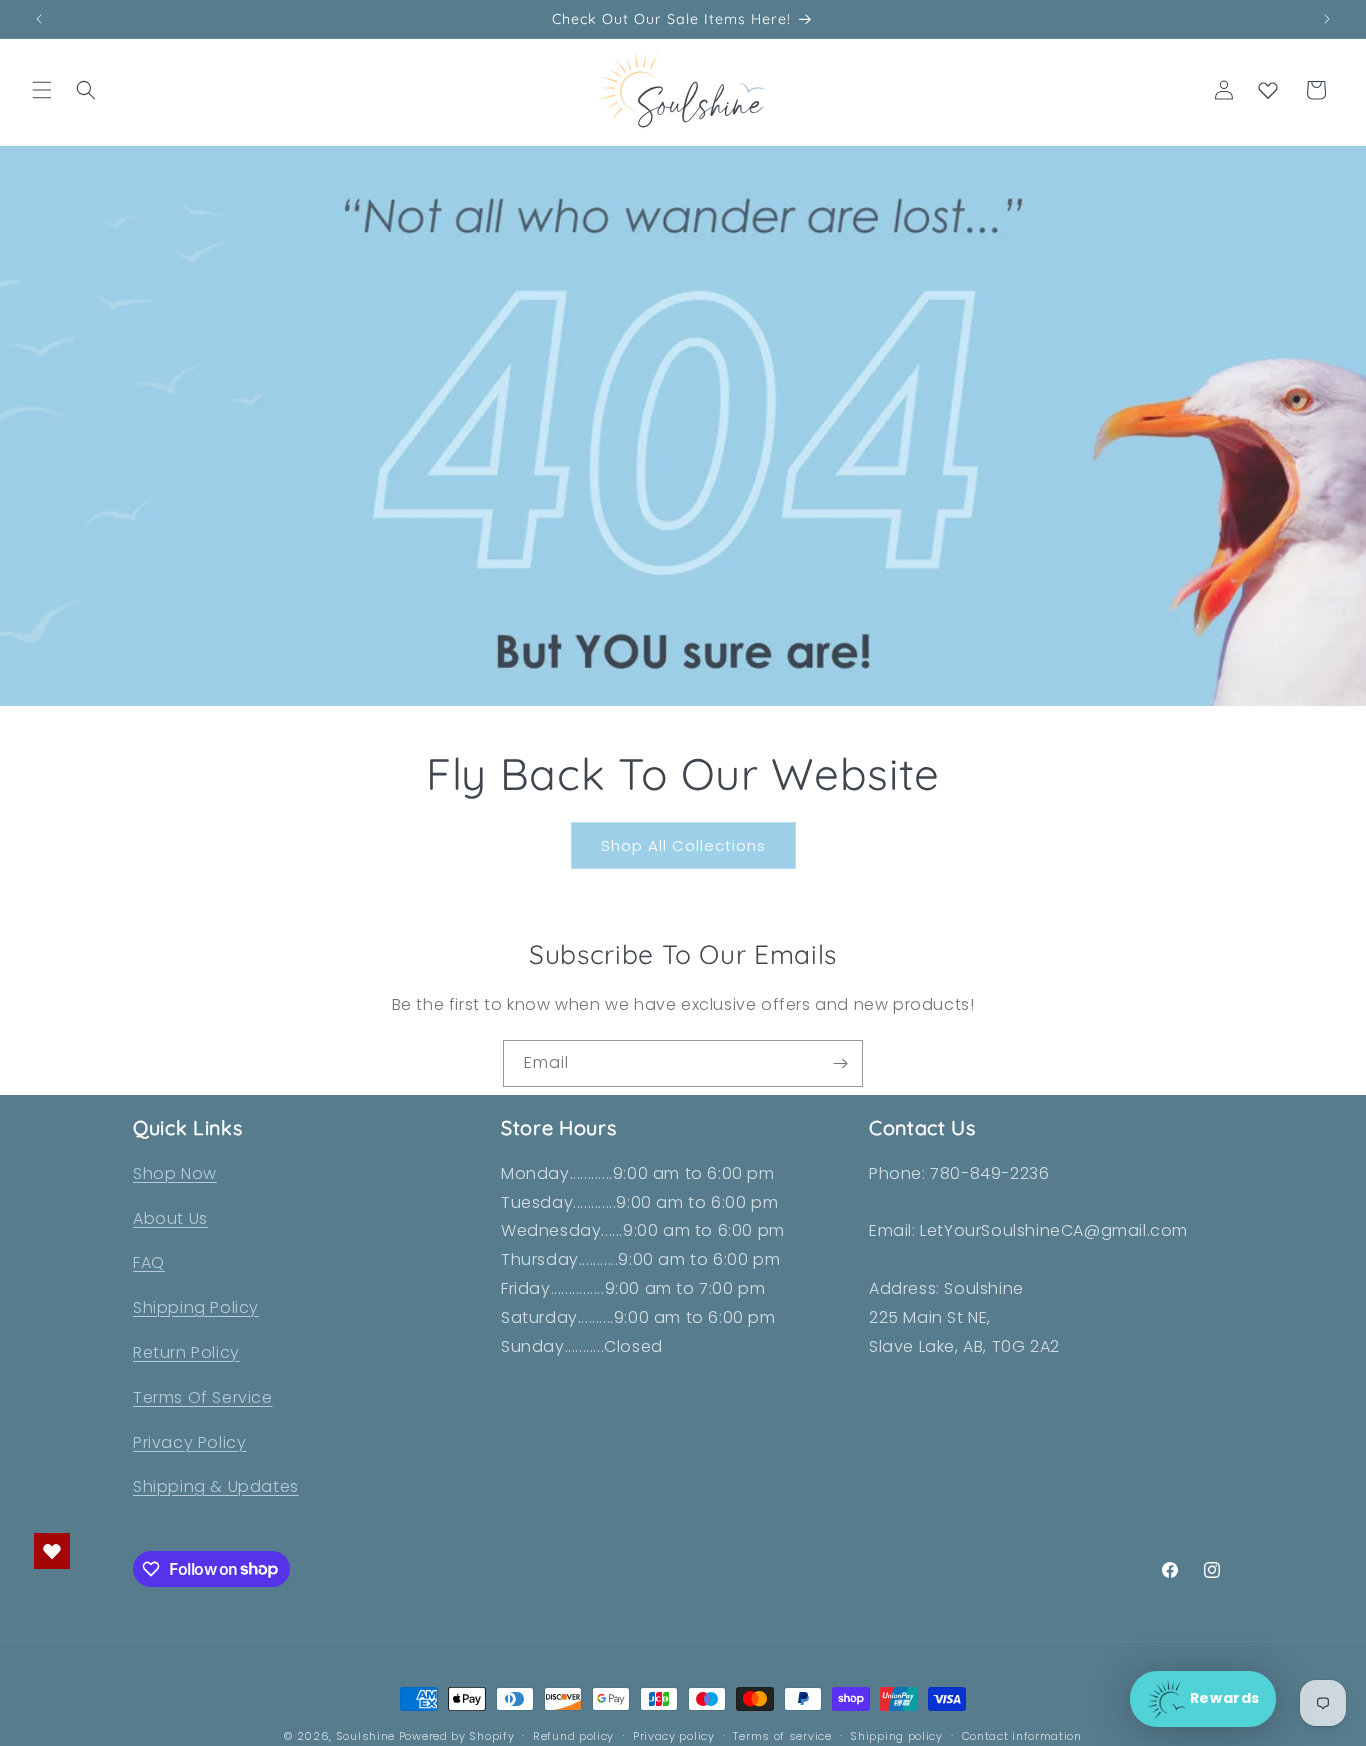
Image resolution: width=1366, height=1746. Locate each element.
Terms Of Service (203, 1397)
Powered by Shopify (457, 1736)
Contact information (1022, 1735)
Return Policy (186, 1352)
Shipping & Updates (216, 1487)
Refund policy (573, 1735)
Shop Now (175, 1173)
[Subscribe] (840, 1063)
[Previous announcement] (39, 19)
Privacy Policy (189, 1442)
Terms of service (782, 1735)
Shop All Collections (683, 845)
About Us (170, 1218)
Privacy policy (674, 1735)
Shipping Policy (196, 1308)
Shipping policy (896, 1735)
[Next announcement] (1327, 19)
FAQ (149, 1263)
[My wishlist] (1268, 90)
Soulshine (367, 1736)
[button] (42, 90)
